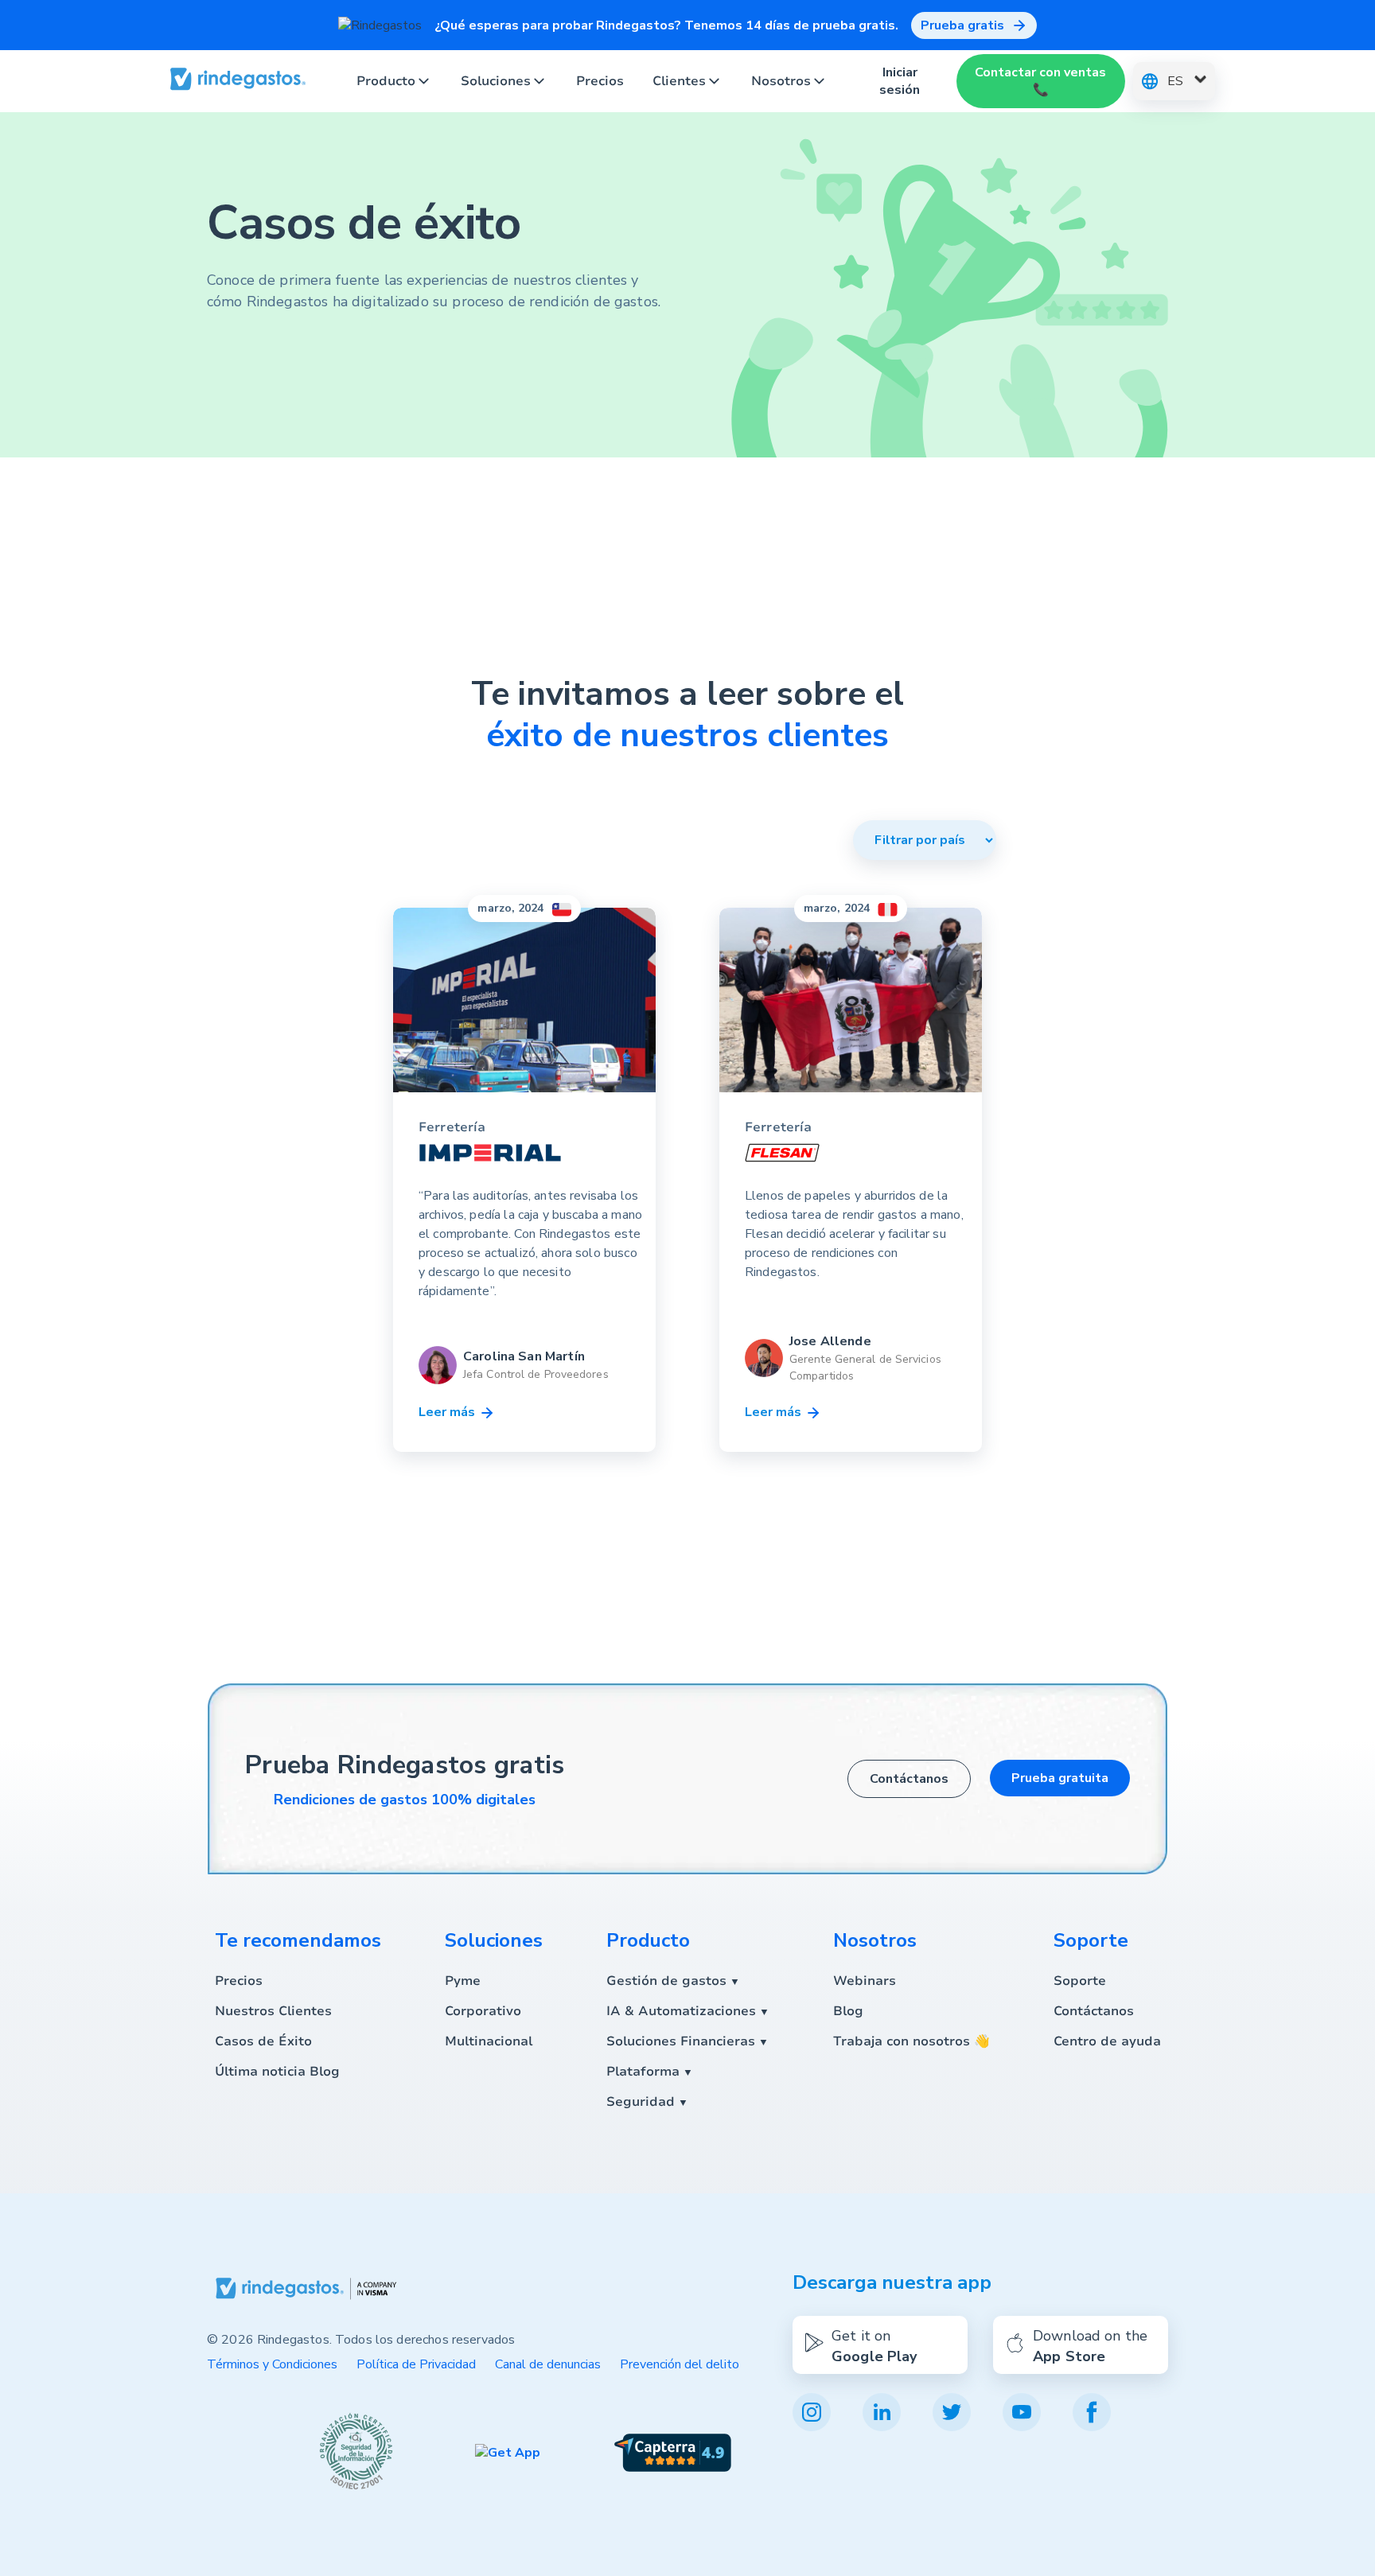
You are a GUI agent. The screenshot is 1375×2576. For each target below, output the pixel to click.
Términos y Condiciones (272, 2364)
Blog (848, 2011)
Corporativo (483, 2011)
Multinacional (489, 2041)
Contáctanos (909, 1779)
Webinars (865, 1981)
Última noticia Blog (277, 2072)
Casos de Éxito (263, 2041)
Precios (600, 81)
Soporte (1080, 1981)
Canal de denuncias (548, 2364)
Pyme (463, 1981)
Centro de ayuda (1107, 2041)
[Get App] (508, 2453)
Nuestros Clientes (273, 2011)
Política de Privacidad (416, 2364)
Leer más (448, 1412)
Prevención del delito (680, 2364)
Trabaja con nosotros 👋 (911, 2041)
